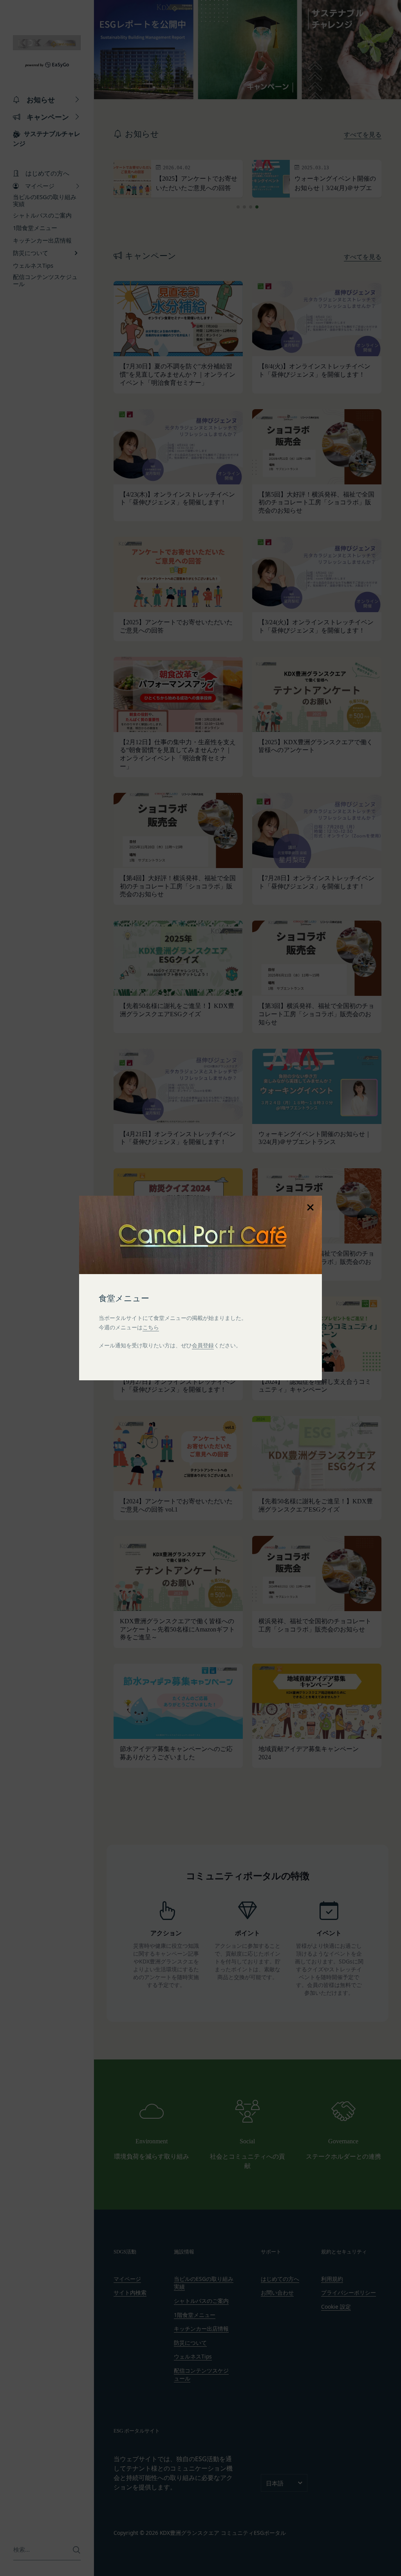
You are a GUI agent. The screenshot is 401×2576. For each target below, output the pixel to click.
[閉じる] (310, 1207)
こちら (151, 1327)
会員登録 (203, 1345)
